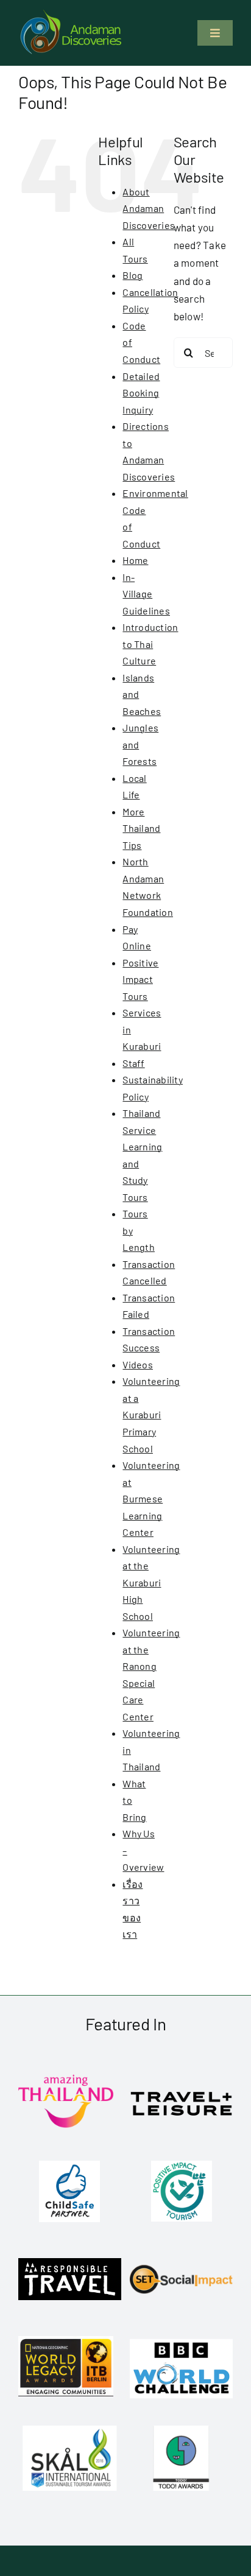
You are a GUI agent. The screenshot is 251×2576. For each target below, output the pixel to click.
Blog (133, 275)
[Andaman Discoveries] (72, 14)
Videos (138, 1364)
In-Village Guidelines (146, 594)
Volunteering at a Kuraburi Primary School (151, 1414)
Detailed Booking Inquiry (141, 393)
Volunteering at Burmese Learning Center (151, 1498)
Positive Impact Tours (140, 979)
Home (135, 560)
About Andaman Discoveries (149, 208)
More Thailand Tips (141, 828)
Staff (133, 1063)
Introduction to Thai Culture (150, 644)
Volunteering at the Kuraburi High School (151, 1582)
